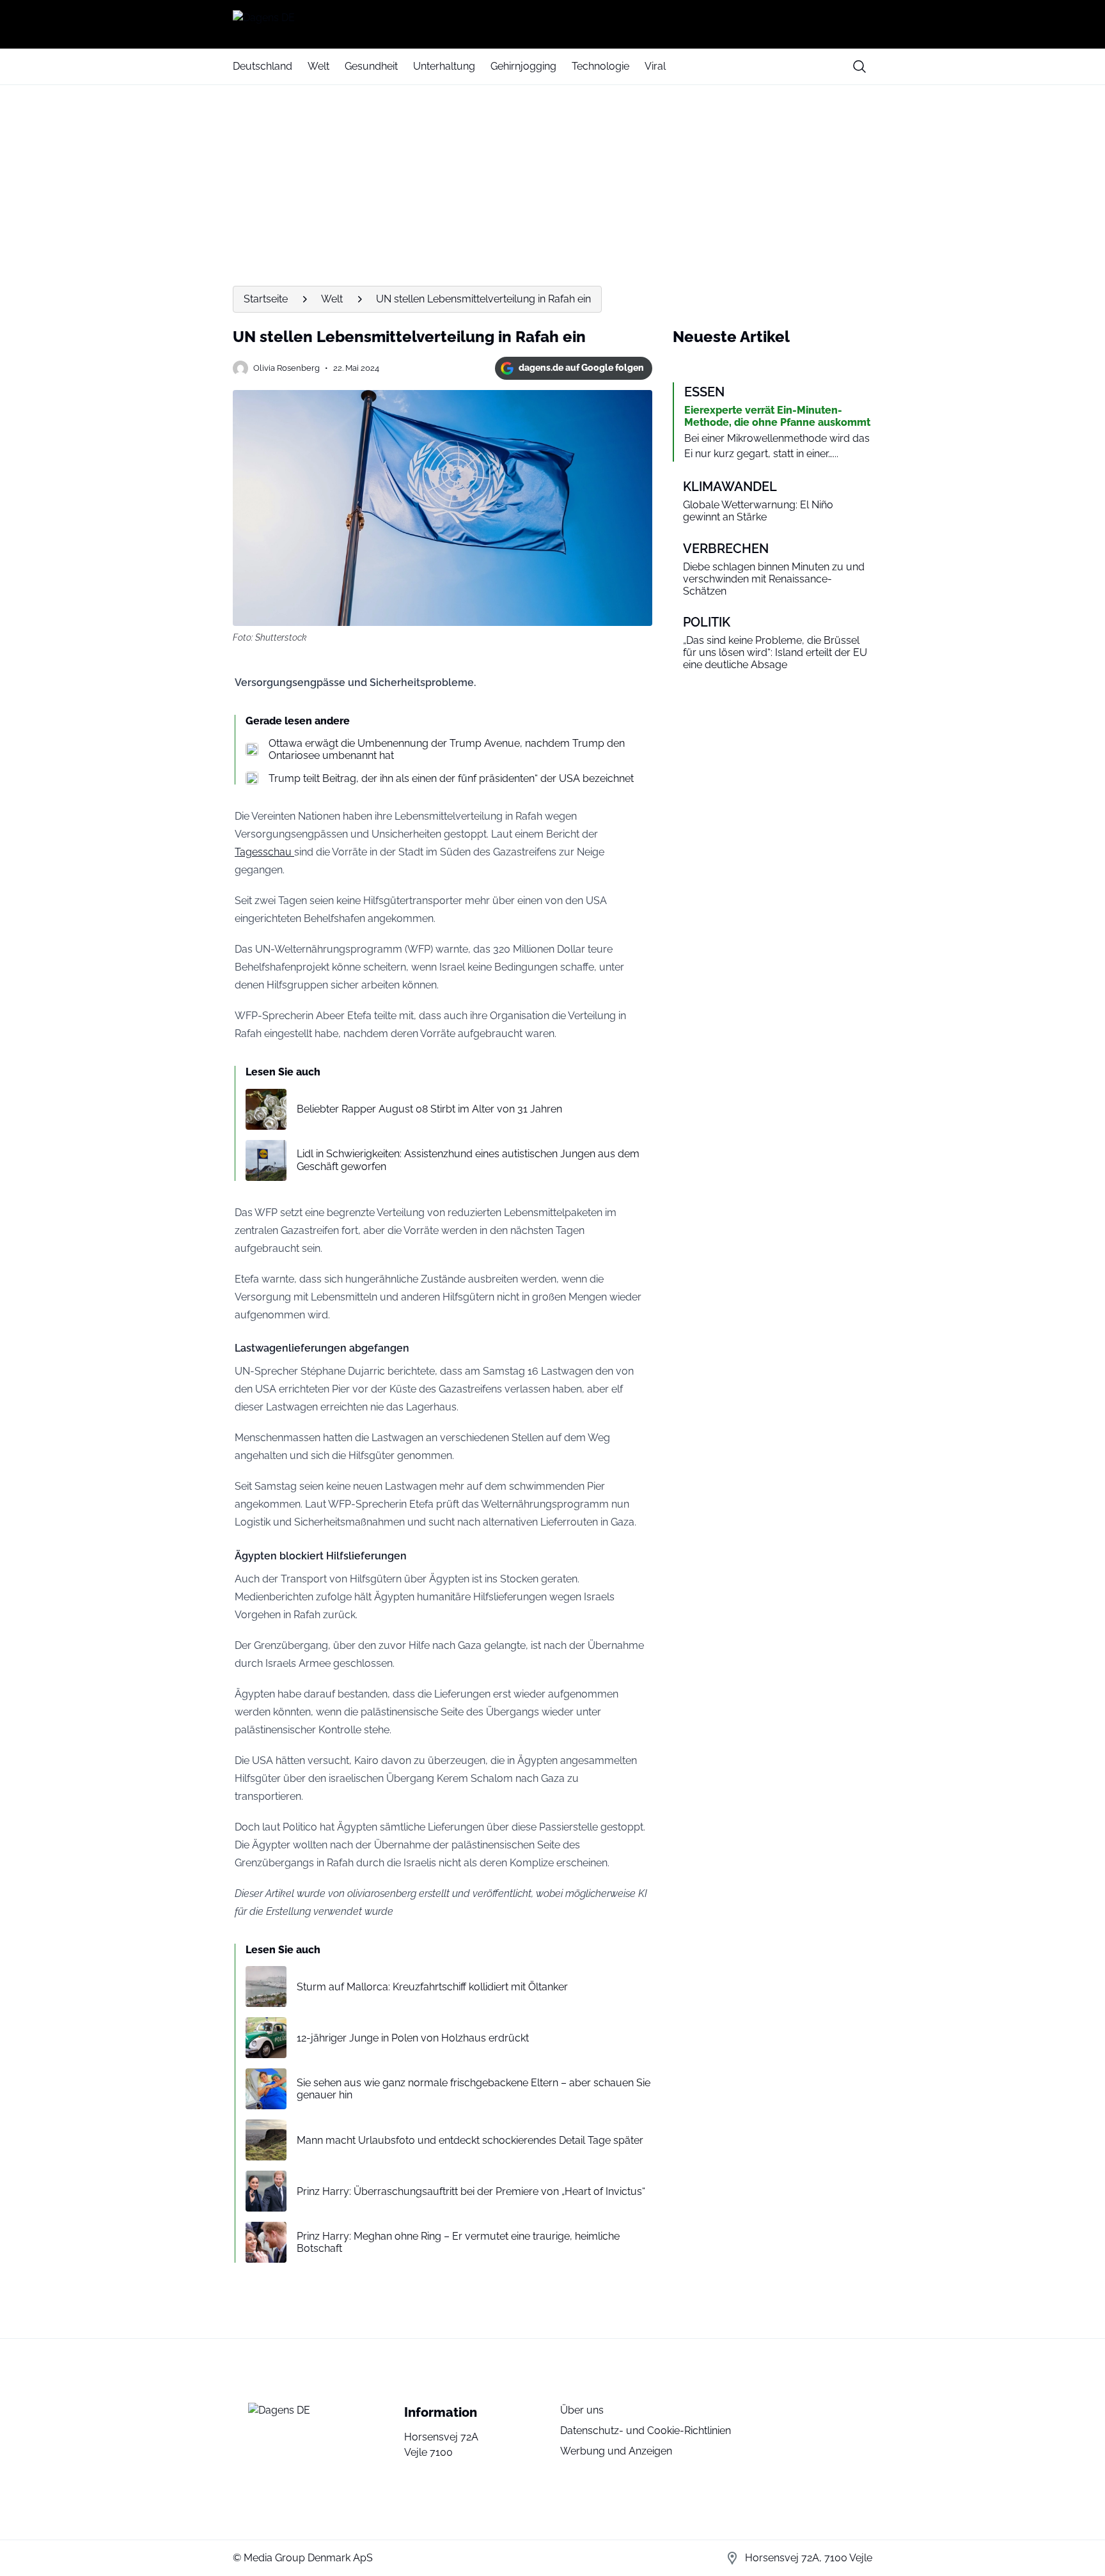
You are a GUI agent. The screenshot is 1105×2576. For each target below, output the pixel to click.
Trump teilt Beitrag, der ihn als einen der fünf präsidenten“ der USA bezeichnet (451, 778)
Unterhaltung (444, 66)
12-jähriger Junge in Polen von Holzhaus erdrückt (413, 2038)
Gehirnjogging (523, 66)
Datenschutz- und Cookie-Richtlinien (646, 2431)
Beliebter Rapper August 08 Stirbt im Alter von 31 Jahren (429, 1109)
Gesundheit (371, 66)
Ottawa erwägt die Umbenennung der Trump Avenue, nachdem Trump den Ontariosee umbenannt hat (447, 749)
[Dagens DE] (552, 24)
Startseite (266, 299)
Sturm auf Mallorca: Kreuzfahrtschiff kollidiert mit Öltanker (432, 1987)
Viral (655, 66)
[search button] (859, 66)
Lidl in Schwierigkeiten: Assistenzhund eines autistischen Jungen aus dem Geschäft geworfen (468, 1160)
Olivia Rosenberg (286, 368)
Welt (318, 66)
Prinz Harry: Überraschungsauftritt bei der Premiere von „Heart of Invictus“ (471, 2191)
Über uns (582, 2410)
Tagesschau (264, 852)
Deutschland (263, 66)
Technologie (600, 66)
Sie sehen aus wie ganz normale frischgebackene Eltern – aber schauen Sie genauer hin (474, 2089)
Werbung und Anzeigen (616, 2451)
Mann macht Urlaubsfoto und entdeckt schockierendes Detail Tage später (470, 2140)
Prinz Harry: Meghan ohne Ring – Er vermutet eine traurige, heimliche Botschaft (458, 2242)
